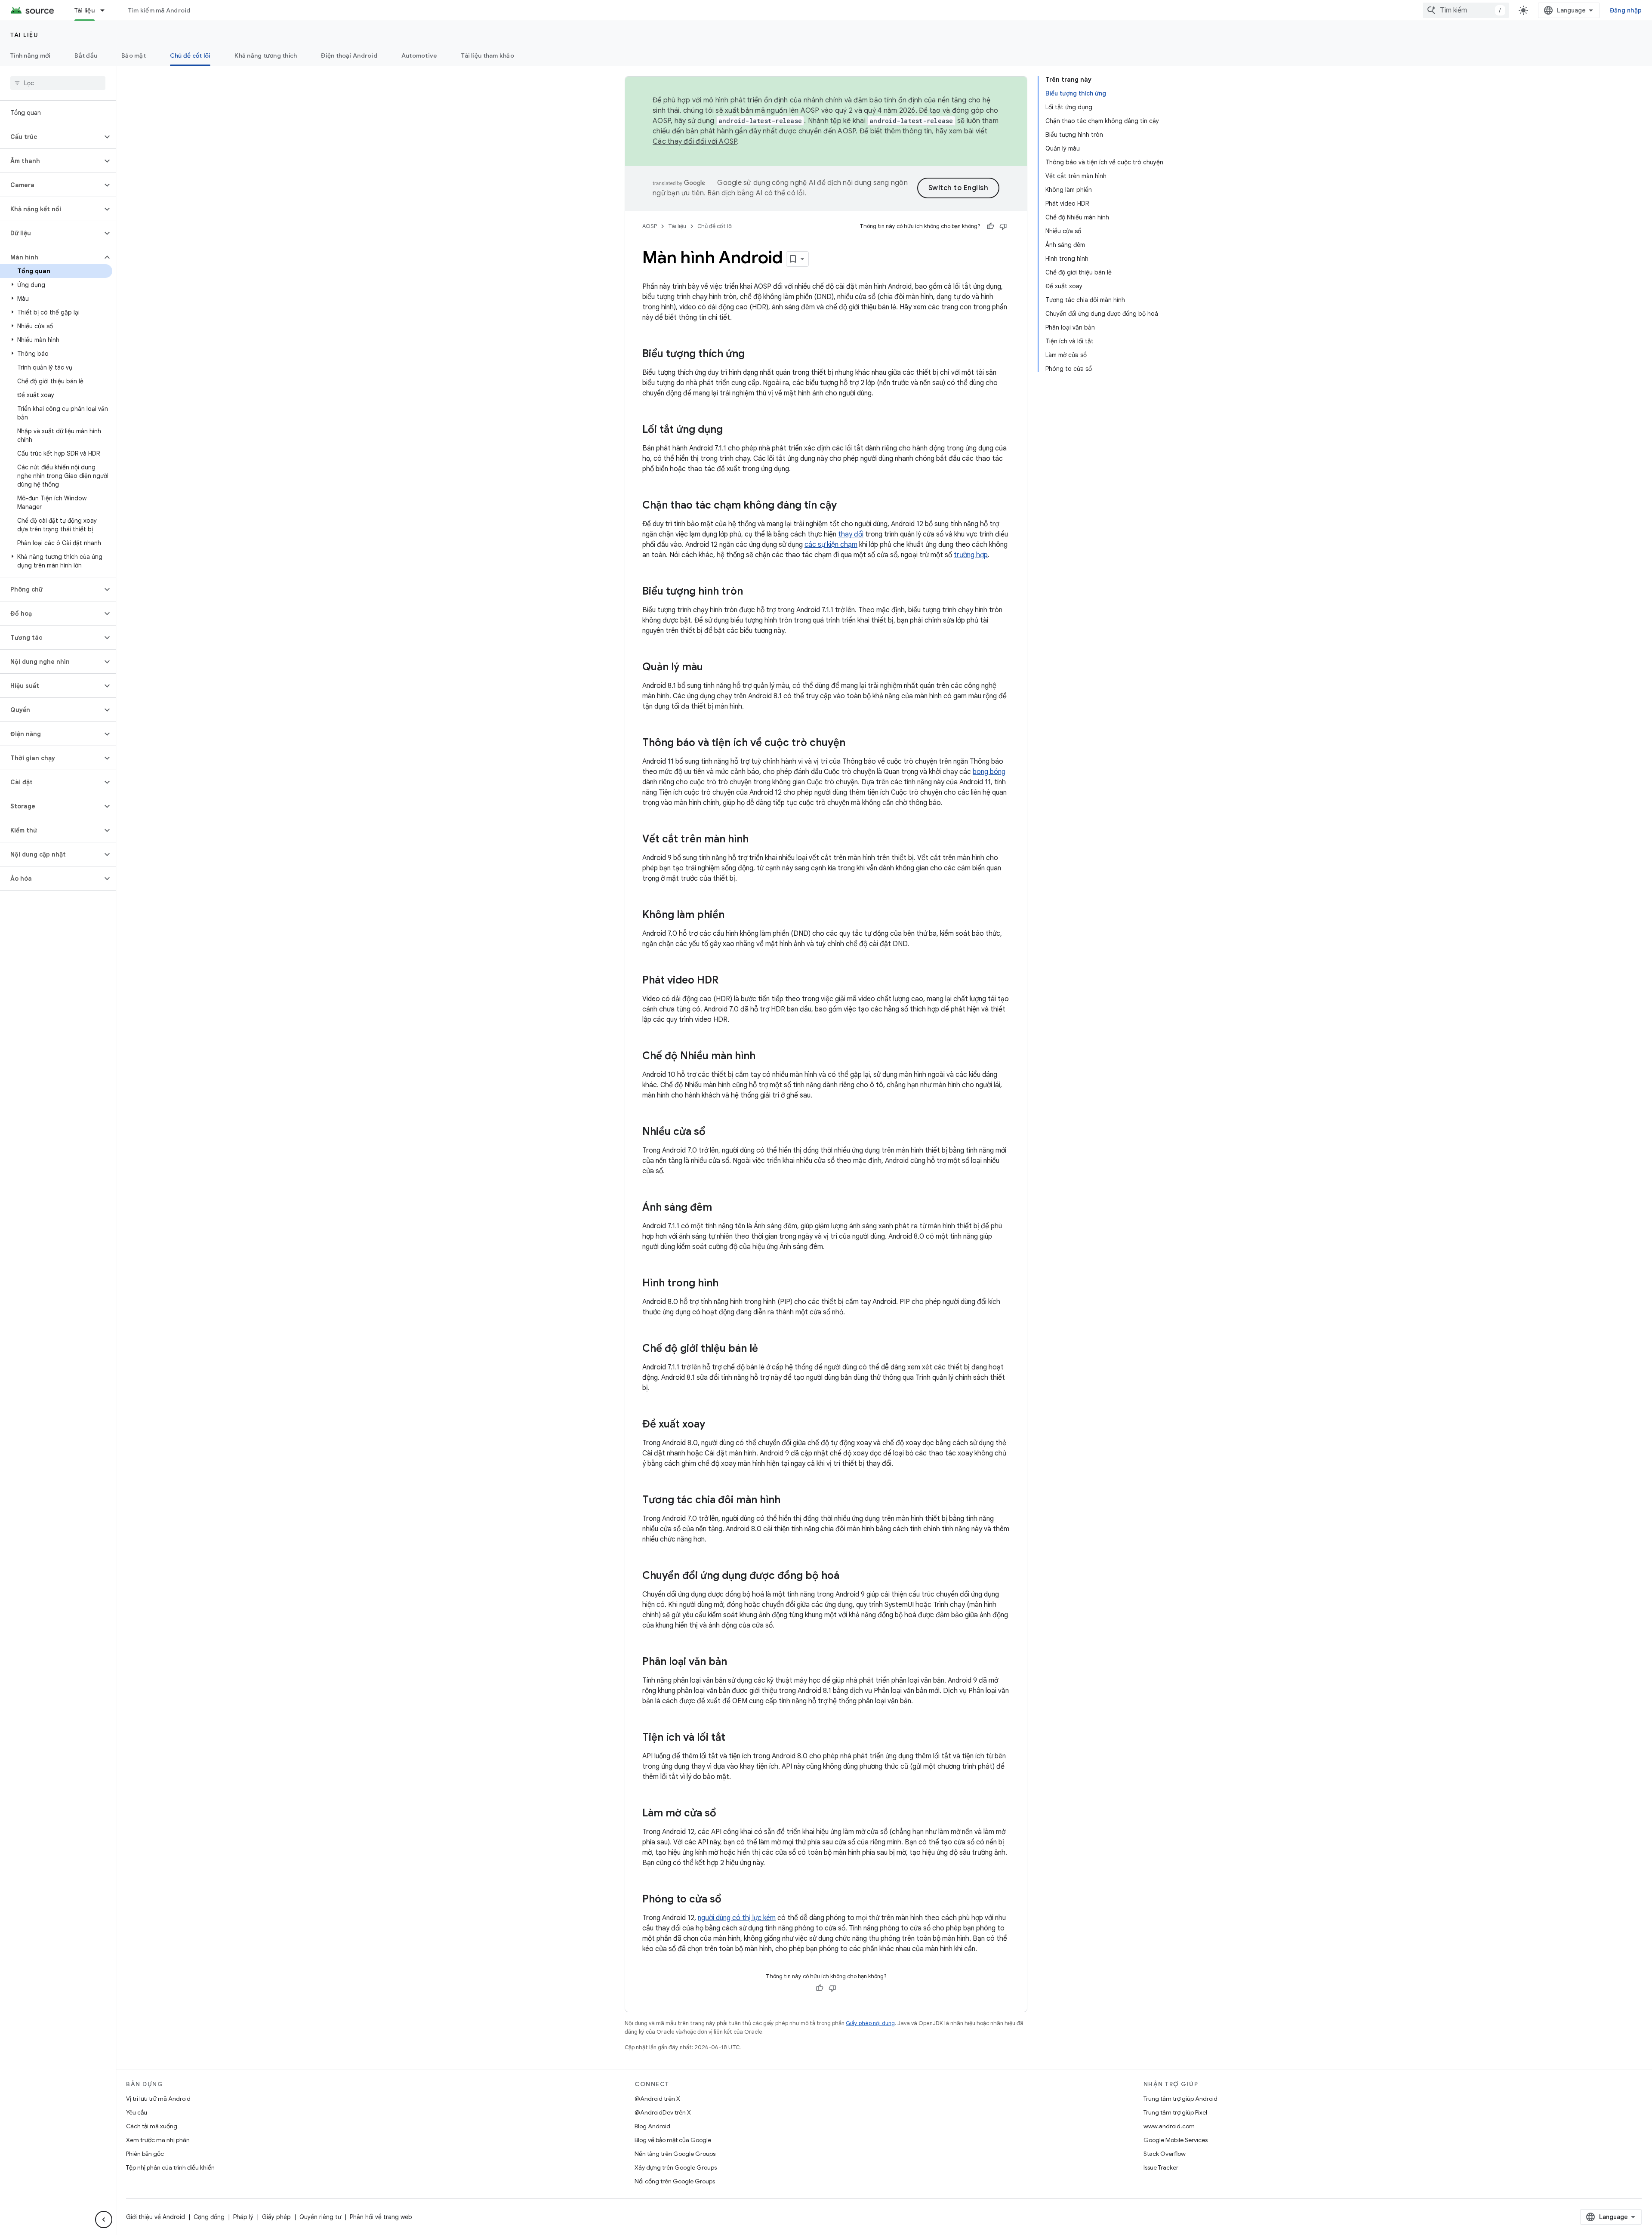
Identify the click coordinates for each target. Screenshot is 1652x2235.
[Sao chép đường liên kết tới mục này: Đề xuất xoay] (714, 1425)
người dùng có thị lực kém (737, 1918)
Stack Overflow (1165, 2154)
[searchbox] (58, 83)
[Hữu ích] (990, 226)
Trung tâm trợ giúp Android (1180, 2099)
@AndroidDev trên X (663, 2112)
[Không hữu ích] (1003, 226)
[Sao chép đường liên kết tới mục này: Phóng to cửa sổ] (730, 1900)
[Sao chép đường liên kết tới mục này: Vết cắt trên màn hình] (757, 840)
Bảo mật (134, 55)
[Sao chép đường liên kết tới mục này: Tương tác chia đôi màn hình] (789, 1501)
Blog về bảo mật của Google (673, 2140)
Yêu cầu (137, 2112)
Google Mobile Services (1176, 2140)
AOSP (650, 226)
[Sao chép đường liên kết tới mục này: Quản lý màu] (712, 668)
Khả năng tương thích (266, 55)
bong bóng (989, 772)
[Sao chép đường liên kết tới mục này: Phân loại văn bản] (736, 1662)
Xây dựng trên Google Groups (676, 2167)
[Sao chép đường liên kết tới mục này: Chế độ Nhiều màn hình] (764, 1057)
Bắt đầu (86, 55)
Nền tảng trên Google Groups (675, 2154)
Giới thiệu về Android (156, 2217)
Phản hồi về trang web (381, 2217)
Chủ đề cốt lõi (190, 55)
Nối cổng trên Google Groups (675, 2181)
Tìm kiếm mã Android (159, 10)
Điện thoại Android (349, 55)
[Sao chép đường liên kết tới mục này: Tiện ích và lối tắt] (734, 1738)
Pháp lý (243, 2217)
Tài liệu (85, 10)
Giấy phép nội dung (870, 2023)
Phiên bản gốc (145, 2154)
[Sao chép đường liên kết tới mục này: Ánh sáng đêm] (721, 1208)
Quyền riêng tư (320, 2217)
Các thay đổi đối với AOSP (695, 142)
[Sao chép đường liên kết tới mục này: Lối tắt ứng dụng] (731, 430)
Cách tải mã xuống (152, 2126)
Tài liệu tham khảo (488, 55)
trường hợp (971, 555)
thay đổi (851, 534)
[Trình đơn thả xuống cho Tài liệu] (106, 10)
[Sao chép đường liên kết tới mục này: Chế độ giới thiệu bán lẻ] (767, 1349)
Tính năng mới (30, 55)
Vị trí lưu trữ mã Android (158, 2099)
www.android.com (1169, 2126)
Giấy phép (276, 2217)
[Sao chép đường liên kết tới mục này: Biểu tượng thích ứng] (753, 355)
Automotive (419, 55)
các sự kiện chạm (831, 545)
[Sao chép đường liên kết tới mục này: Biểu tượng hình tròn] (752, 592)
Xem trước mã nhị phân (158, 2140)
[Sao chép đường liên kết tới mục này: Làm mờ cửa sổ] (725, 1814)
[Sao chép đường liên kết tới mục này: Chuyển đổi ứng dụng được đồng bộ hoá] (848, 1576)
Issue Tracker (1161, 2167)
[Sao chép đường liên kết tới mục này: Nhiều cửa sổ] (714, 1132)
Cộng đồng (209, 2217)
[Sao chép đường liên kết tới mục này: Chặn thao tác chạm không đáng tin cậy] (845, 506)
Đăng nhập (1626, 10)
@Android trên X (657, 2099)
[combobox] (1466, 10)
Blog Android (652, 2126)
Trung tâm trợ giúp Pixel (1175, 2112)
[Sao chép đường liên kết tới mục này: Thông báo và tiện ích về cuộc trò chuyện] (854, 743)
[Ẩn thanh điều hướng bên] (104, 2220)
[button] (51, 137)
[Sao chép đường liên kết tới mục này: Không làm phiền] (733, 916)
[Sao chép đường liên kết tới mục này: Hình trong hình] (727, 1284)
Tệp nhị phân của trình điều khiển (170, 2167)
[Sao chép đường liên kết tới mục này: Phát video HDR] (727, 981)
